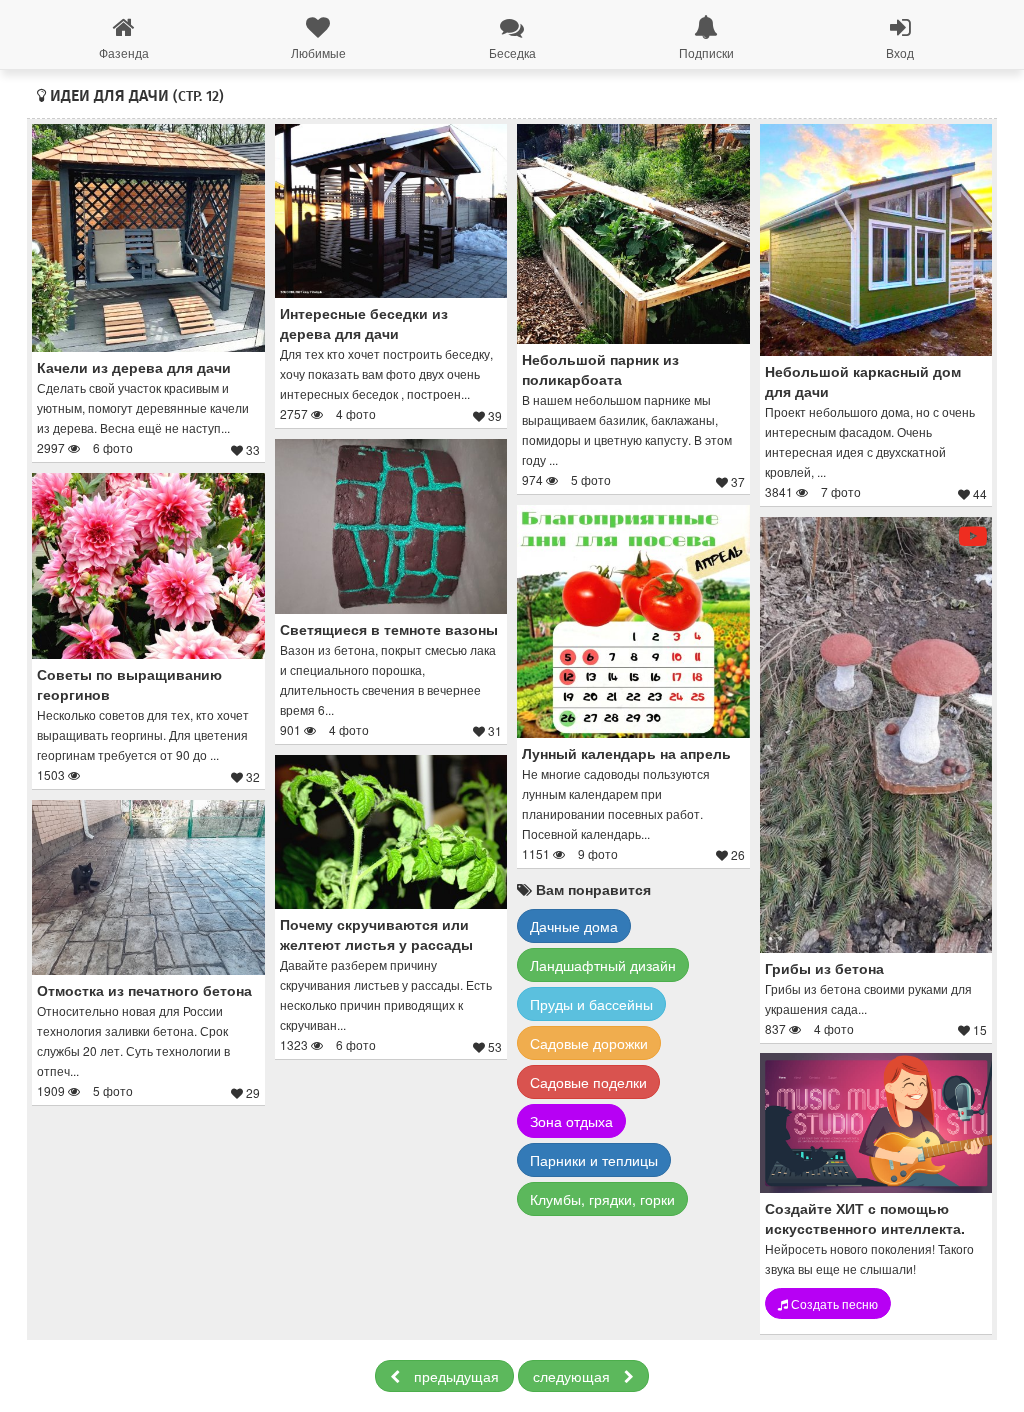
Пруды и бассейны (591, 1004)
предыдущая (454, 1376)
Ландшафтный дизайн (603, 965)
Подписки (706, 52)
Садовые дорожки (589, 1043)
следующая (573, 1376)
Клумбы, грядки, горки (602, 1199)
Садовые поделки (588, 1082)
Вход (900, 52)
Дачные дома (574, 926)
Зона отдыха (571, 1121)
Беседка (512, 52)
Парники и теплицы (594, 1160)
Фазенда (124, 52)
